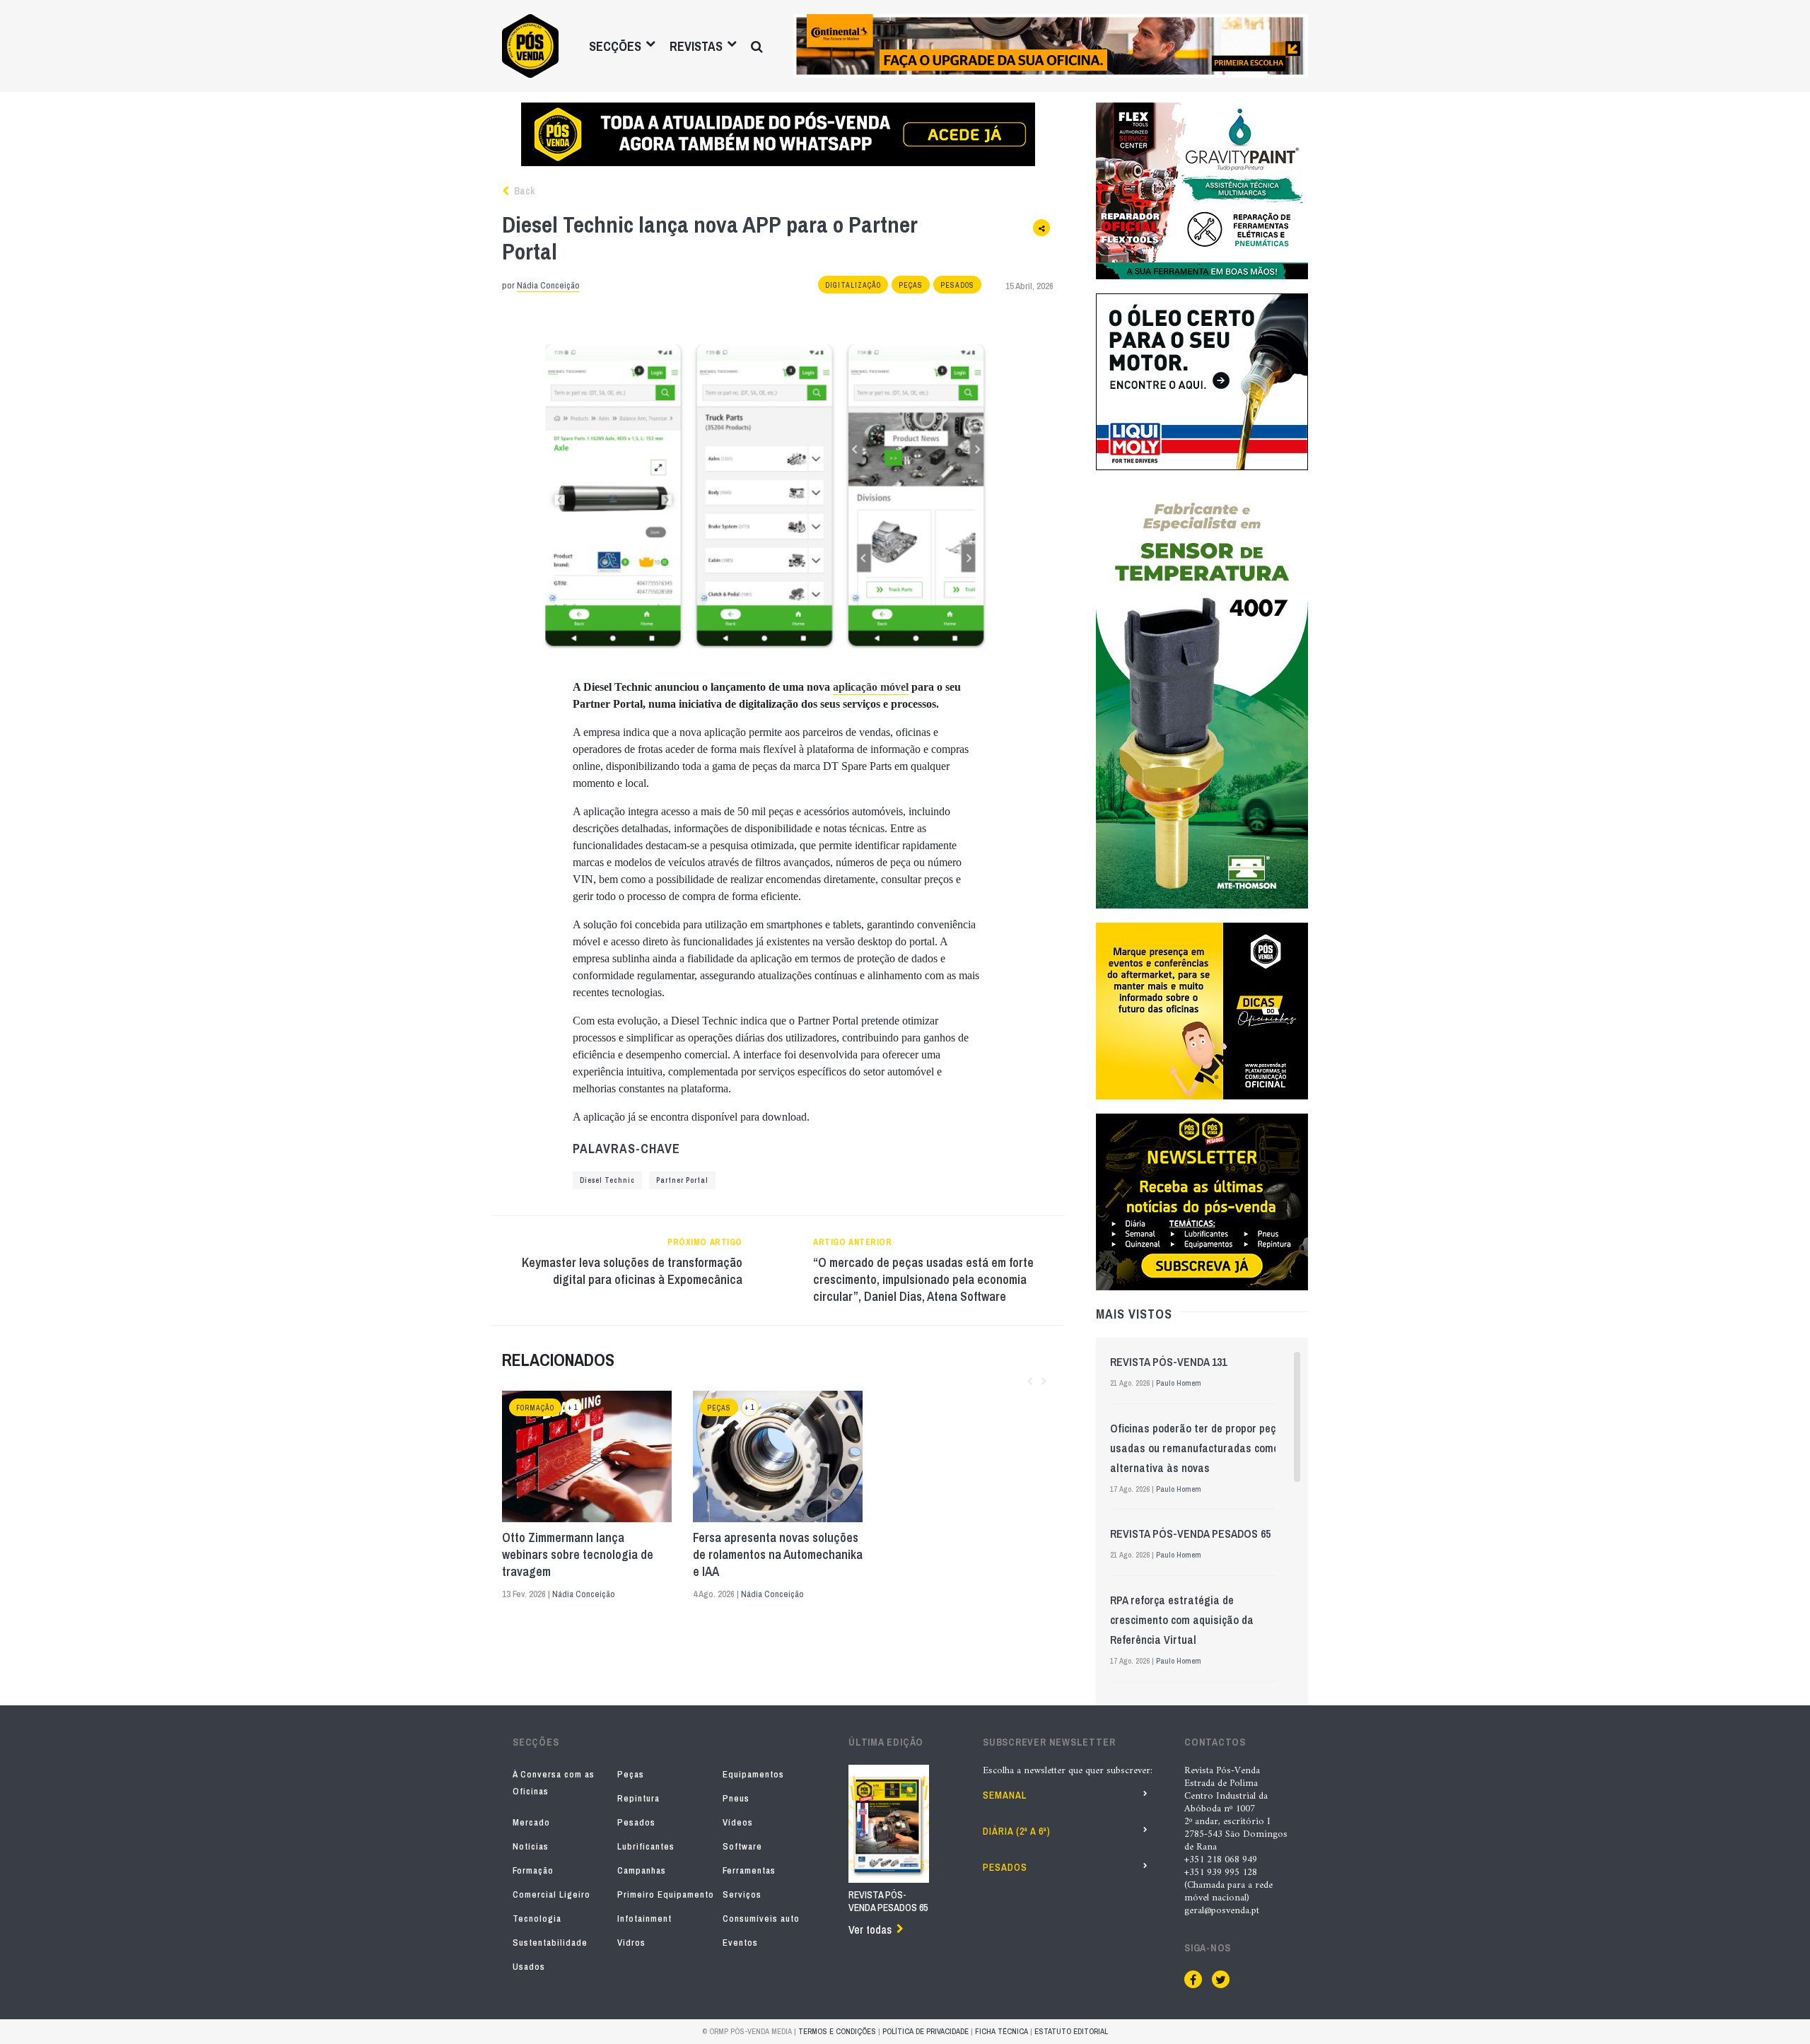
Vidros (631, 1943)
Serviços (742, 1894)
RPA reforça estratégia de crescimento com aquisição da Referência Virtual (1182, 1620)
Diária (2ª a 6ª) (1017, 1831)
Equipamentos (753, 1774)
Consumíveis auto (761, 1919)
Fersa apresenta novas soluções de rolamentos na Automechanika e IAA (778, 1555)
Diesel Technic (607, 1180)
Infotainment (644, 1919)
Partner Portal (682, 1180)
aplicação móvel (871, 687)
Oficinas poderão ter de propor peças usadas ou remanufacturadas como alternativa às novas (1199, 1448)
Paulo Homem (1179, 1383)
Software (742, 1846)
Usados (529, 1967)
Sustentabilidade (550, 1943)
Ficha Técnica (1002, 2031)
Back (523, 191)
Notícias (531, 1846)
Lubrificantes (646, 1846)
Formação (535, 1408)
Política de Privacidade (926, 2031)
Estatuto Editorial (1071, 2031)
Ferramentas (749, 1870)
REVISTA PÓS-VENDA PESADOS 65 (1190, 1534)
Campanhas (642, 1870)
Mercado (531, 1822)
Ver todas (870, 1929)
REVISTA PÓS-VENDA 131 (1168, 1362)
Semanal (1005, 1795)
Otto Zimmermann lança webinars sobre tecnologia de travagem (578, 1555)
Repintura (638, 1798)
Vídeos (738, 1822)
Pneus (736, 1798)
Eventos (740, 1943)
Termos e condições (837, 2031)
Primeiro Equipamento (666, 1894)
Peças (911, 285)
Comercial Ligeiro (551, 1894)
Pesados (957, 285)
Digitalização (853, 285)
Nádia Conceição (548, 285)
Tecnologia (537, 1919)
